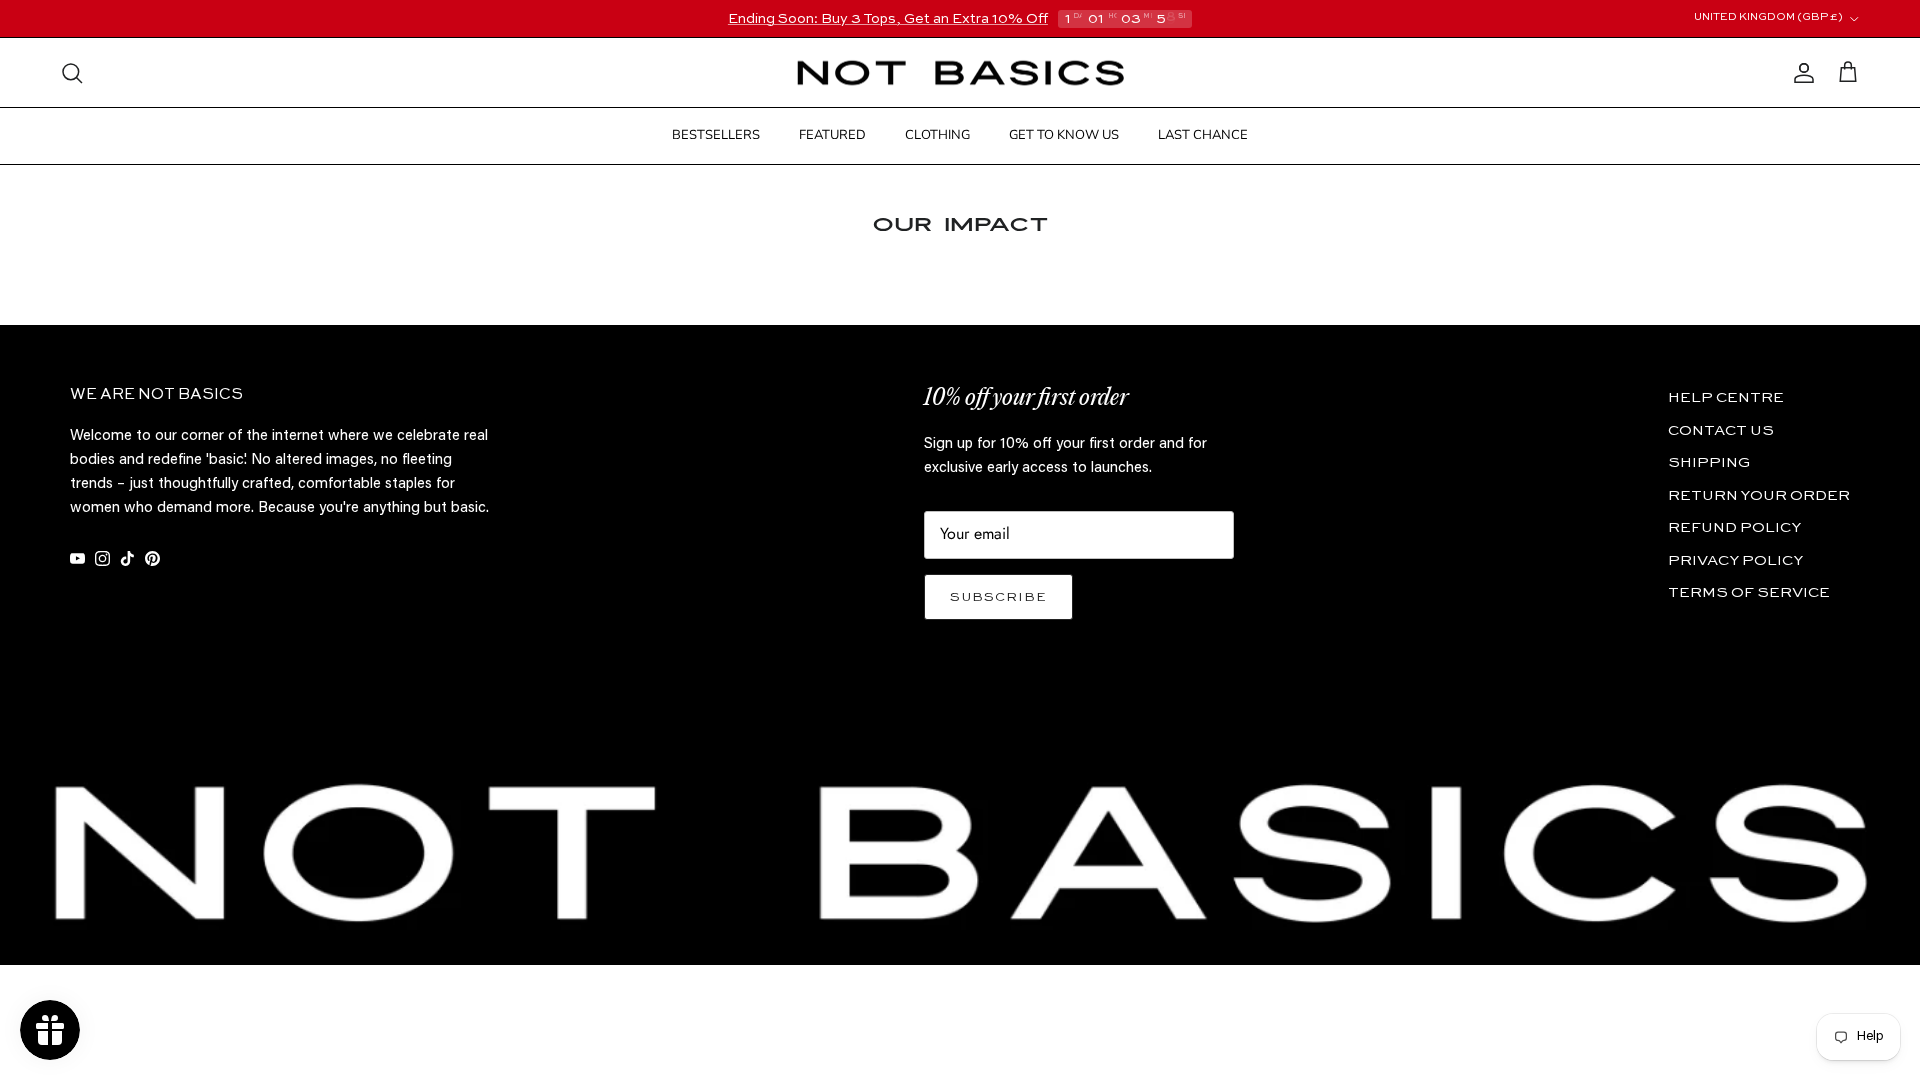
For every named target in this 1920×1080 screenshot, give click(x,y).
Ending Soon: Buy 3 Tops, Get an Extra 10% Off (888, 19)
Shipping (1709, 462)
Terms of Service (1749, 592)
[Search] (72, 73)
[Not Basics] (960, 73)
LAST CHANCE (1203, 135)
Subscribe (998, 597)
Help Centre (1726, 397)
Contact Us (1721, 430)
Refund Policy (1734, 527)
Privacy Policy (1735, 560)
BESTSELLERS (716, 135)
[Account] (1800, 73)
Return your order (1759, 495)
